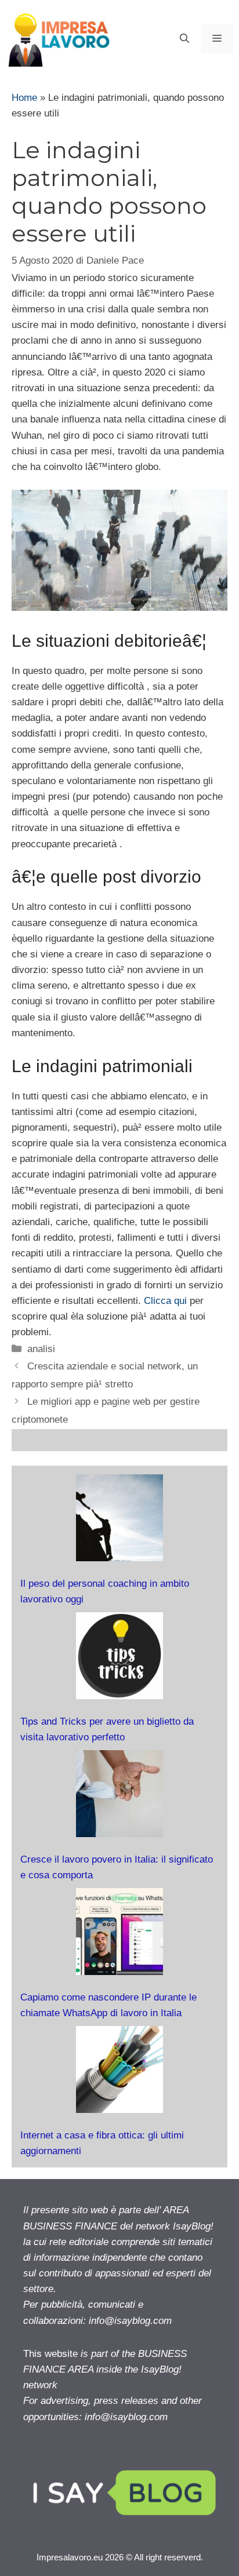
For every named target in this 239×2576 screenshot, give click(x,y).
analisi (41, 1349)
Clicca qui (165, 1301)
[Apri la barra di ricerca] (184, 39)
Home (24, 98)
